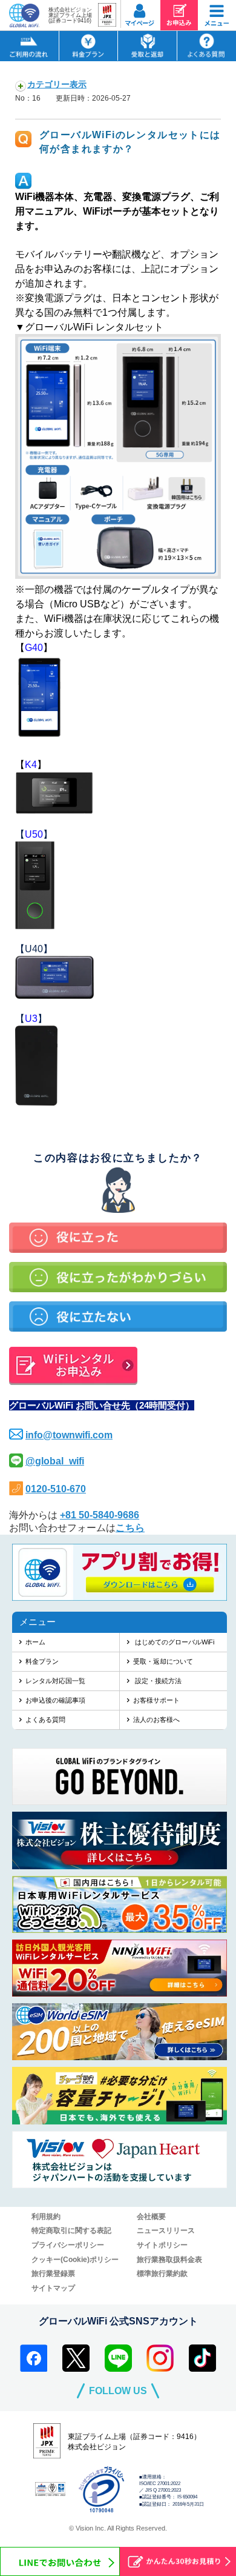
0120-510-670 (56, 1489)
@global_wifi (55, 1461)
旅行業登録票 (53, 2274)
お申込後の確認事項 (55, 1700)
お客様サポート (156, 1700)
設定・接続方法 (157, 1681)
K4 (31, 765)
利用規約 (46, 2217)
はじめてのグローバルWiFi (174, 1642)
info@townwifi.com (69, 1435)
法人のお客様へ (156, 1720)
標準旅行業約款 (162, 2274)
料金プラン (42, 1661)
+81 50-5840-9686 (100, 1515)
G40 (34, 648)
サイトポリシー (162, 2245)
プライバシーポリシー (68, 2245)
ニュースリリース (166, 2231)
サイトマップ (53, 2288)
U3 (31, 1019)
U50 (34, 834)
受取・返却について (163, 1661)
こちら (130, 1528)
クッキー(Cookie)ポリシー (75, 2260)
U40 (34, 949)
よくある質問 (45, 1720)
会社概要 (151, 2217)
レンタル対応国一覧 (55, 1681)
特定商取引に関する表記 (71, 2231)
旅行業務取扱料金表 (169, 2260)
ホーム (35, 1642)
